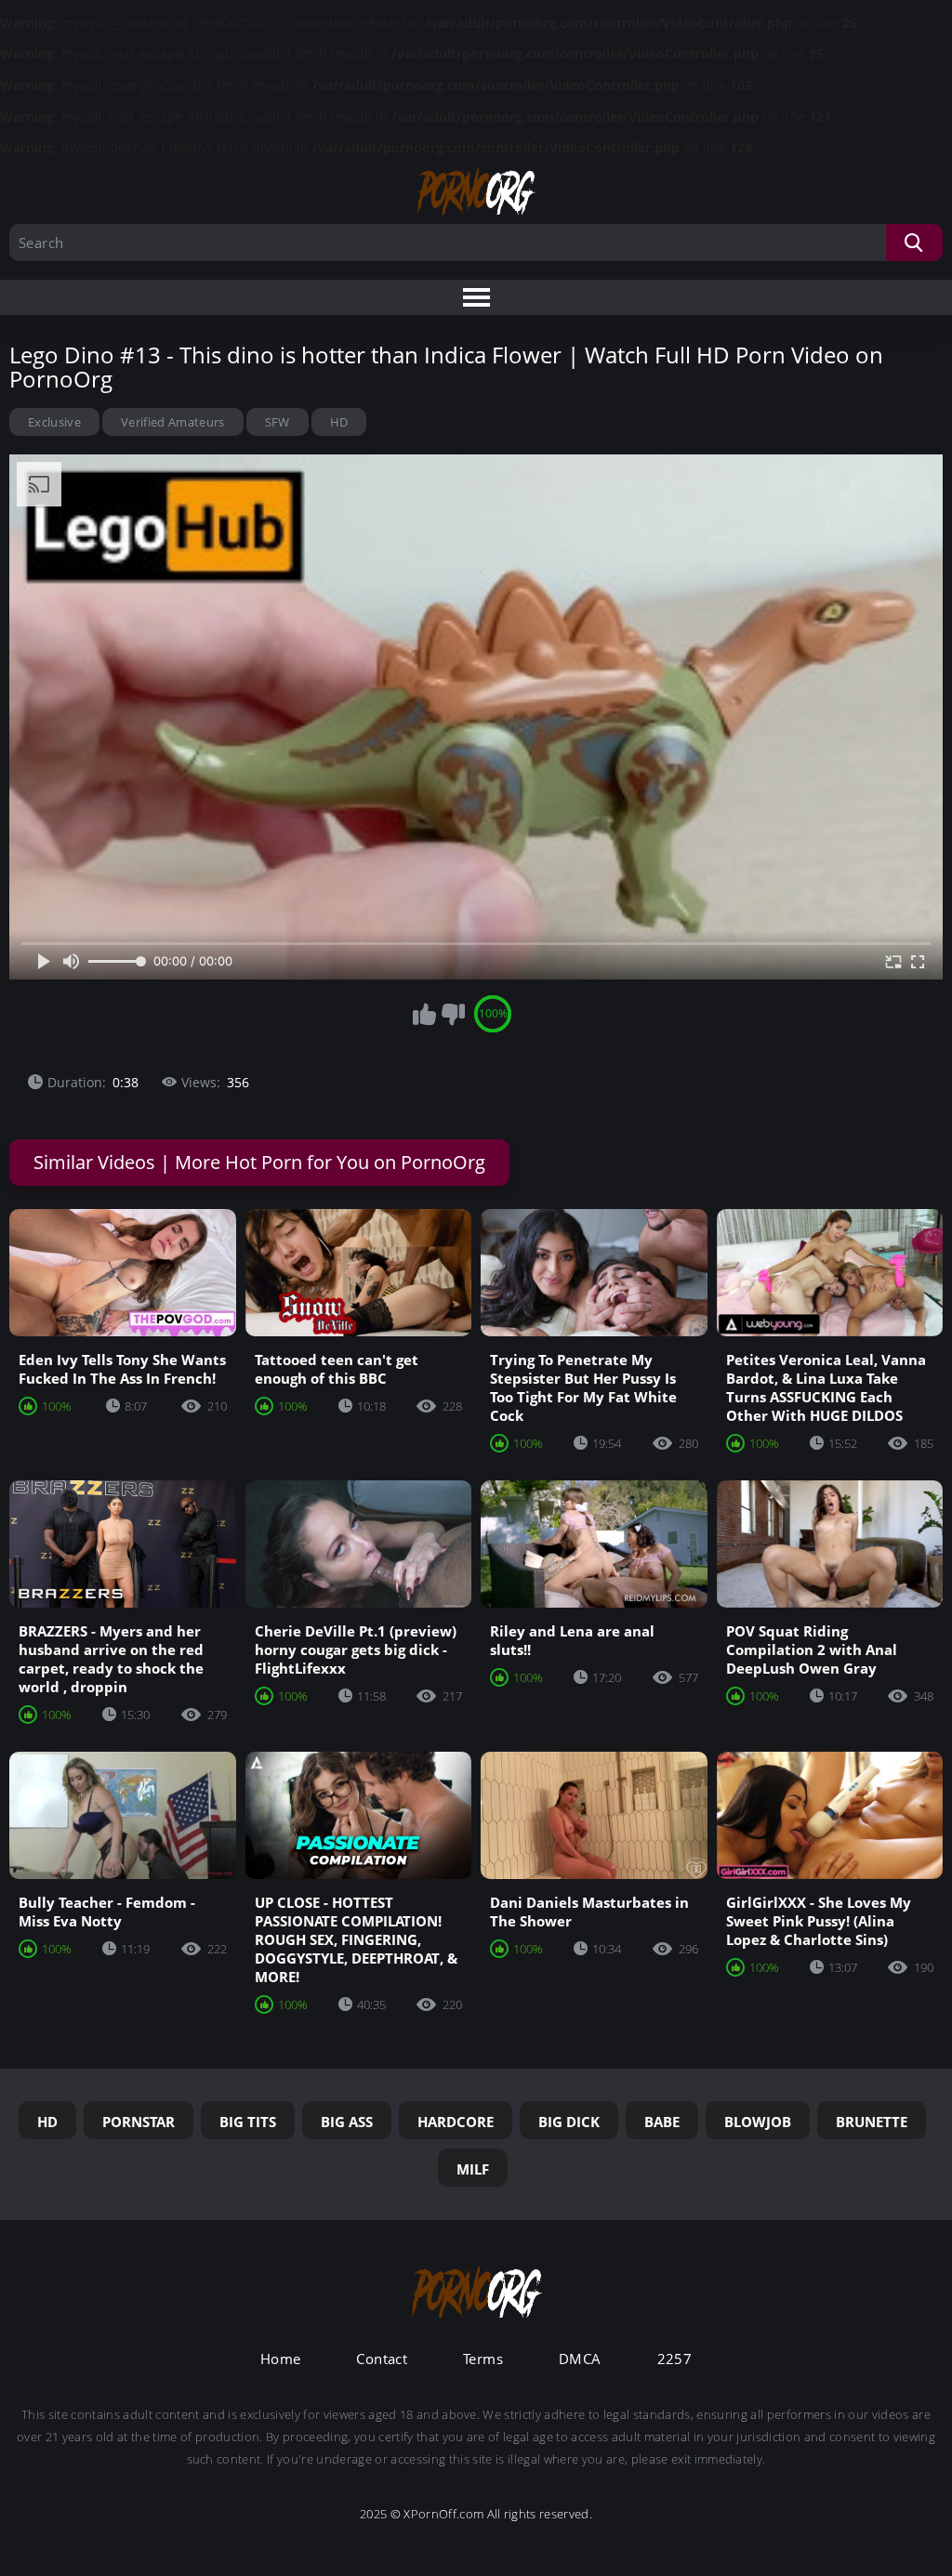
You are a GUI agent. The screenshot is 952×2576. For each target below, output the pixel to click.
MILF (473, 2169)
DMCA (580, 2359)
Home (281, 2359)
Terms (483, 2359)
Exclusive (54, 422)
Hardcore (456, 2122)
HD (339, 422)
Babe (662, 2122)
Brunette (872, 2122)
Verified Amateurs (173, 422)
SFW (278, 422)
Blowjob (758, 2122)
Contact (382, 2359)
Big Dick (569, 2122)
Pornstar (139, 2122)
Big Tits (248, 2122)
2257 (675, 2359)
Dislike (453, 1014)
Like (424, 1014)
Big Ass (347, 2122)
